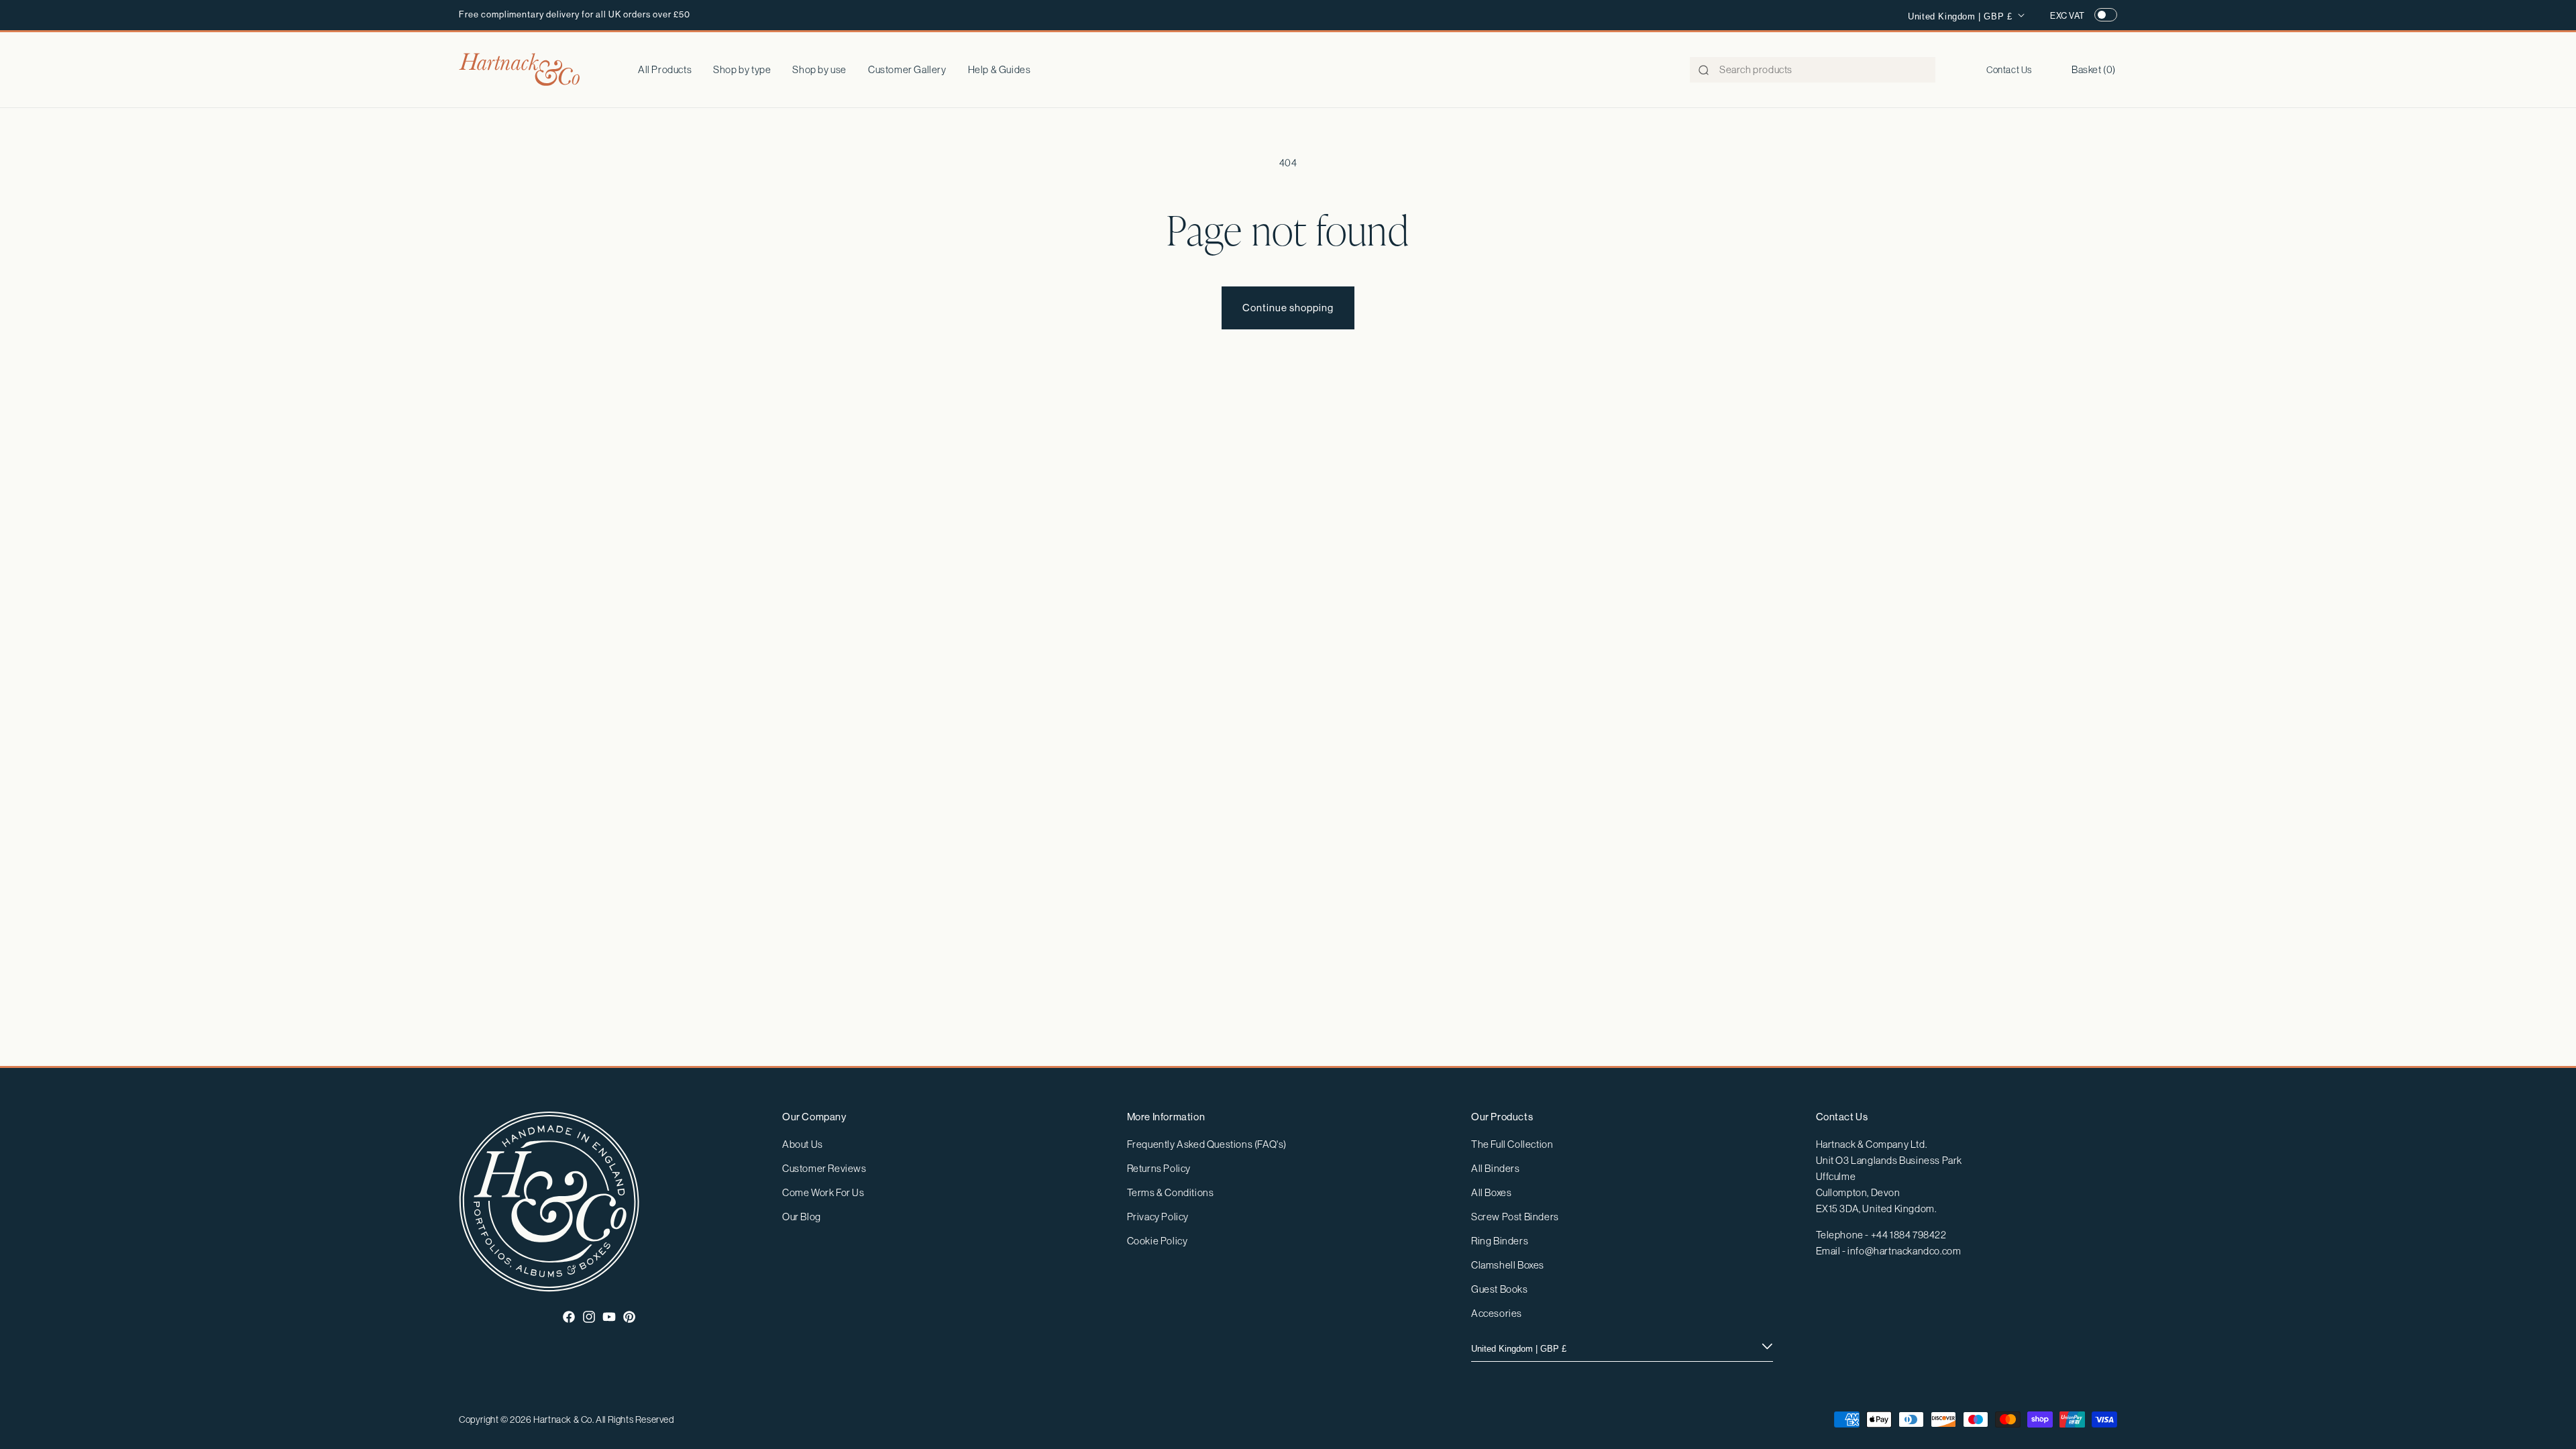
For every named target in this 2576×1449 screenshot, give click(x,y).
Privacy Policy (1158, 1217)
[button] (742, 70)
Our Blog (802, 1217)
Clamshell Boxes (1508, 1265)
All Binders (1496, 1168)
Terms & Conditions (1171, 1192)
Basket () (2094, 69)
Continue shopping (1288, 308)
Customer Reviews (824, 1168)
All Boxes (1491, 1192)
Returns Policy (1159, 1168)
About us (803, 1144)
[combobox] (1813, 70)
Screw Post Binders (1515, 1217)
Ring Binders (1500, 1241)
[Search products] (1704, 70)
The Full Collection (1512, 1144)
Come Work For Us (823, 1192)
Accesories (1497, 1313)
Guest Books (1500, 1289)
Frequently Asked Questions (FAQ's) (1207, 1144)
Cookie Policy (1158, 1241)
